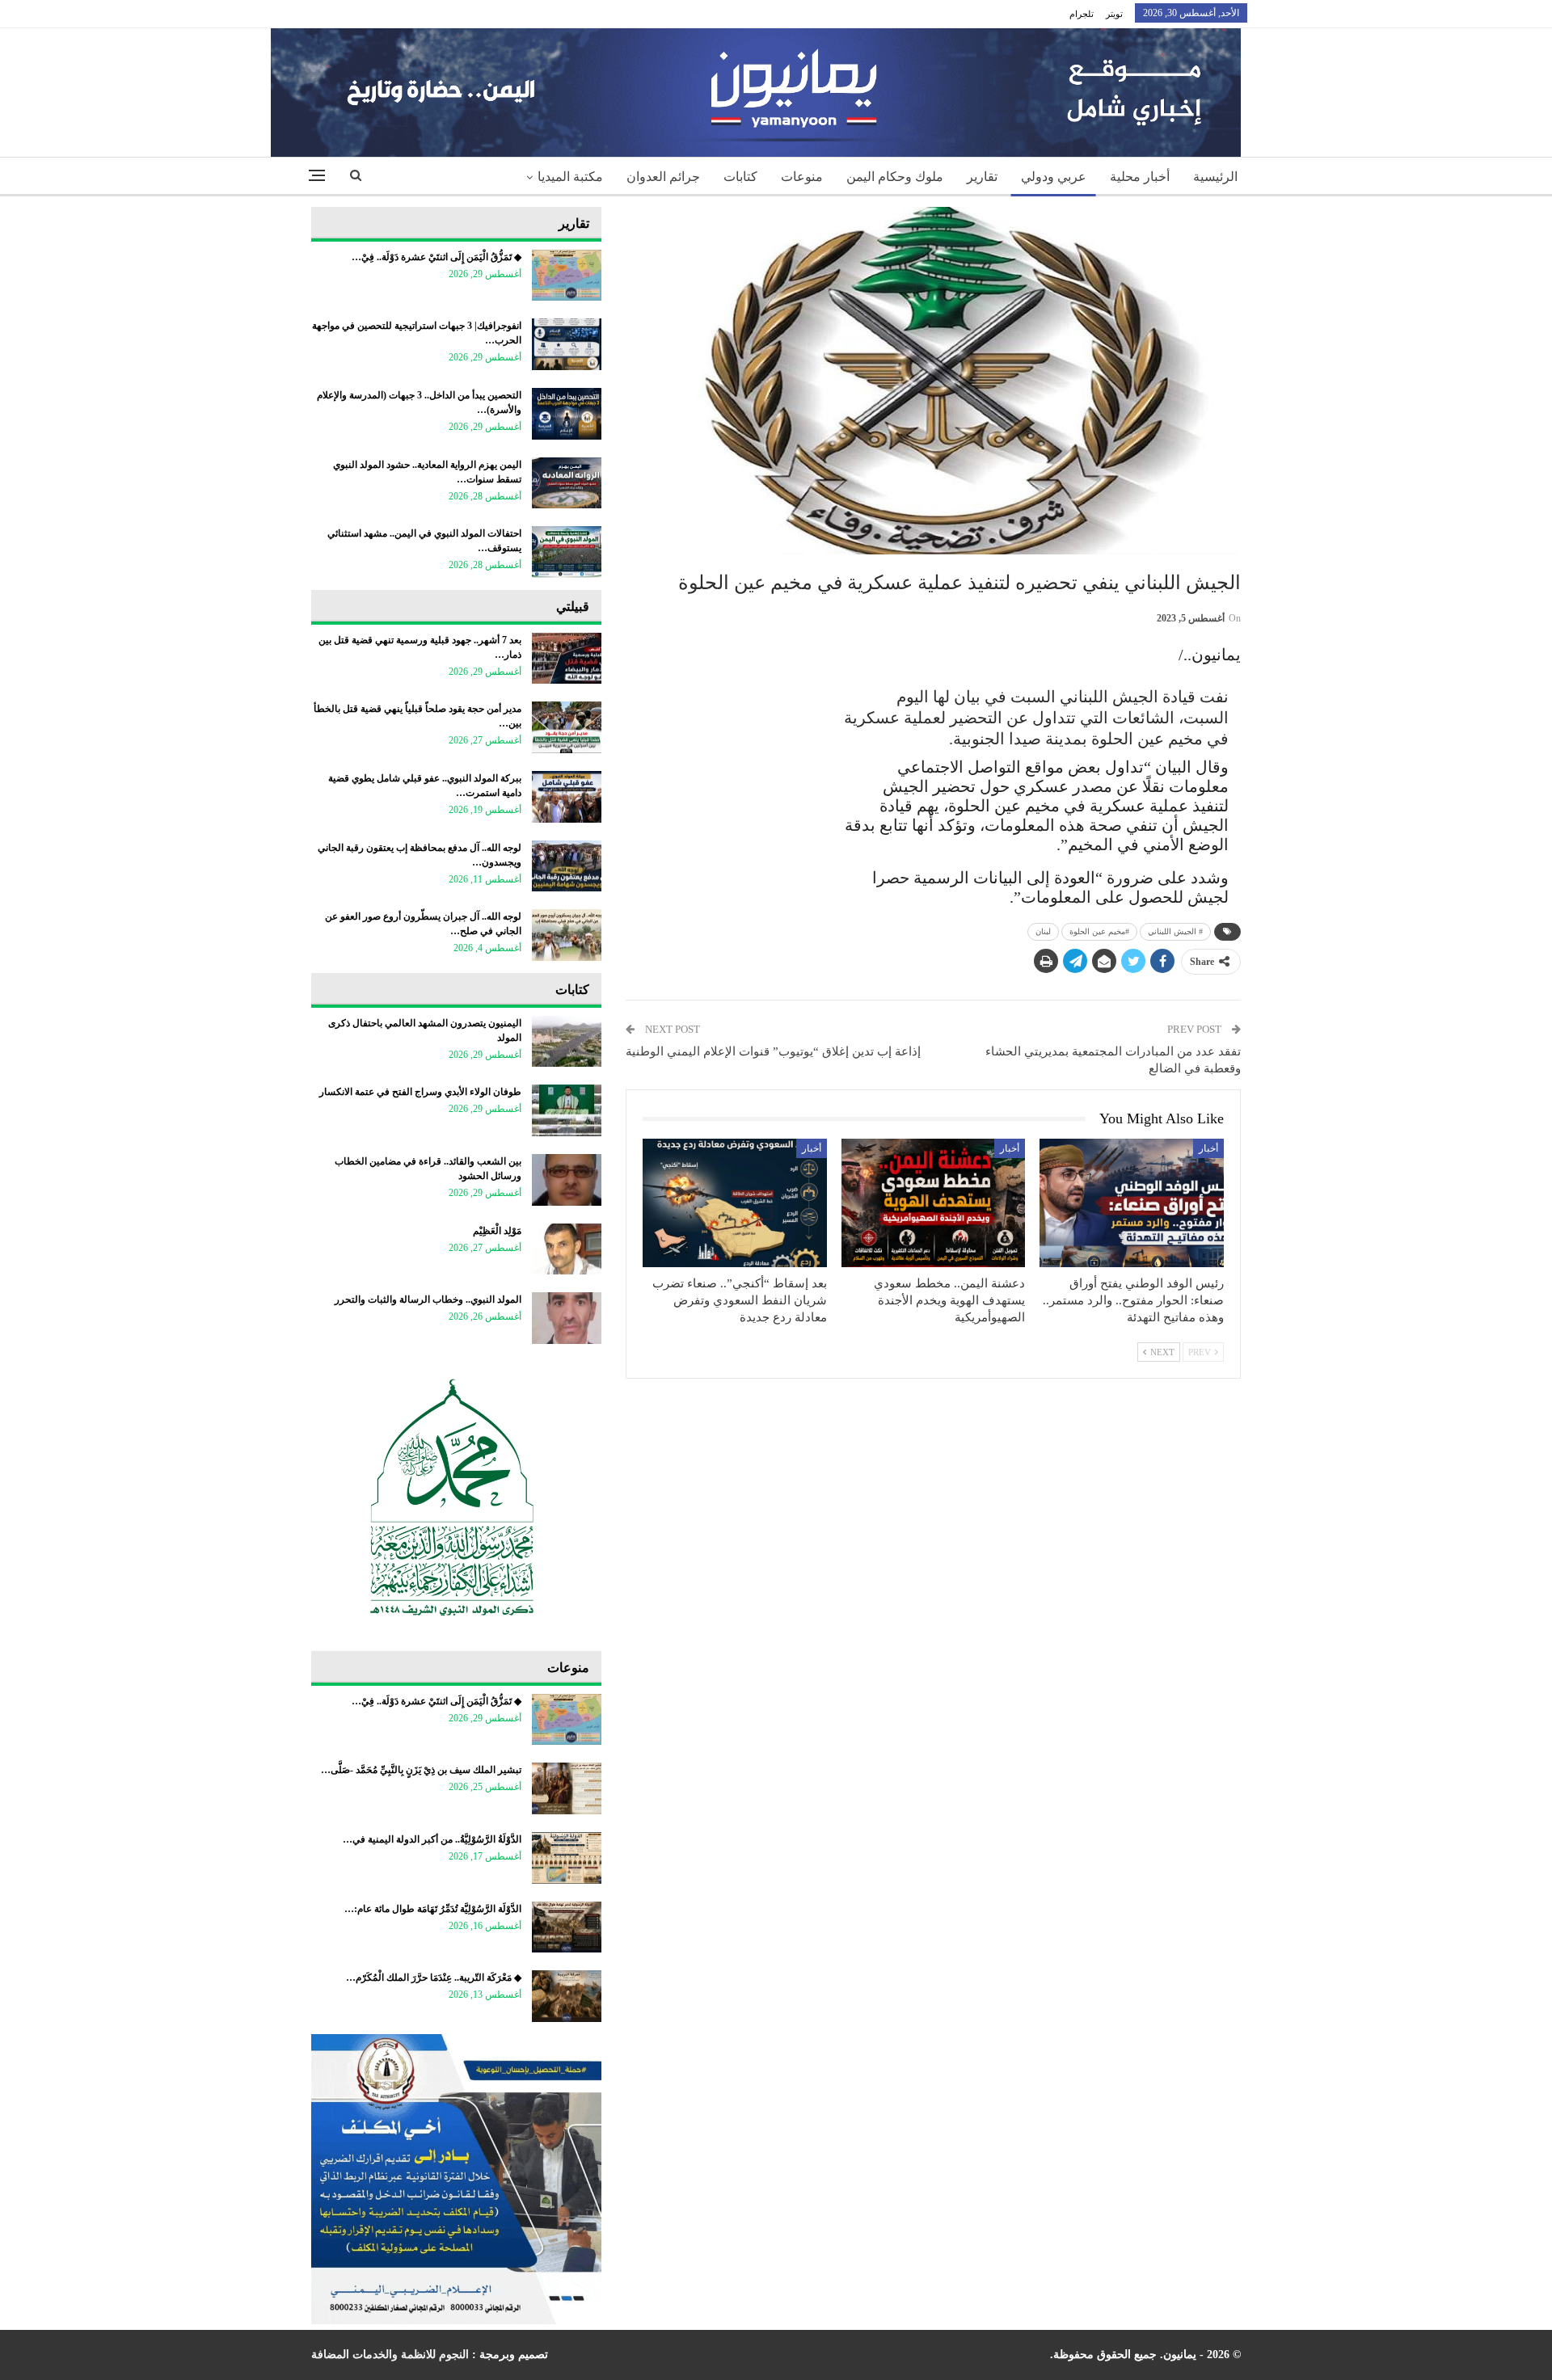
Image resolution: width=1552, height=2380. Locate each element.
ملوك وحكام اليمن (895, 177)
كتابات (740, 177)
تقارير (982, 177)
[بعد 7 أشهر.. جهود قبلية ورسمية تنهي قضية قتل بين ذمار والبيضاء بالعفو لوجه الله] (567, 659)
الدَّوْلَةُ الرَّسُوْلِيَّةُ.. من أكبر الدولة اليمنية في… (432, 1839)
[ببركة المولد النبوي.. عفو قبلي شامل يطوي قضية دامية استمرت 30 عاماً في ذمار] (567, 797)
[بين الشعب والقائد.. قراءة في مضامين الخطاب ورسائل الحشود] (567, 1180)
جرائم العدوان (663, 177)
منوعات (802, 177)
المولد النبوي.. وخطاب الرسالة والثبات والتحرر (428, 1300)
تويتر (1114, 14)
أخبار (1208, 1148)
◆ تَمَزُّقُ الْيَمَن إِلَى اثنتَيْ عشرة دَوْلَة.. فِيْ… (436, 257)
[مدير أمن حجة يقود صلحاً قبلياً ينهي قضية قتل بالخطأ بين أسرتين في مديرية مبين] (567, 727)
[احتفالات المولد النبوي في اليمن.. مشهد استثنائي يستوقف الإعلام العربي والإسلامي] (567, 552)
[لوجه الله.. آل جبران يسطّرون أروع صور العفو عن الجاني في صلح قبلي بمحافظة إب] (567, 935)
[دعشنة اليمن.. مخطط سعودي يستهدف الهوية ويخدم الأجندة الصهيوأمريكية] (934, 1203)
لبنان (1043, 931)
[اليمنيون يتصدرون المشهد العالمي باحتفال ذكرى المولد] (567, 1042)
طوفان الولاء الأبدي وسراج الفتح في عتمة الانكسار (420, 1092)
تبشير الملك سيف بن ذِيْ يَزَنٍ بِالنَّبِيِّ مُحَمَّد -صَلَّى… (421, 1770)
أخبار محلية (1140, 177)
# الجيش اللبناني (1175, 931)
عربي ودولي (1054, 177)
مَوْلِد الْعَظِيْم (497, 1231)
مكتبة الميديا (570, 177)
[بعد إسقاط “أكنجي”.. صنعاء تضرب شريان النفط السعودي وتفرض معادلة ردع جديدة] (735, 1203)
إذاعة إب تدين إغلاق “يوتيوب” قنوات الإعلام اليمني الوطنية (773, 1051)
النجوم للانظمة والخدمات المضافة (390, 2355)
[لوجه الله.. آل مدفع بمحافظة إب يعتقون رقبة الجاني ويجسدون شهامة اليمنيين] (567, 866)
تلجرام (1082, 14)
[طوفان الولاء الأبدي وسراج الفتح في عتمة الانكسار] (567, 1110)
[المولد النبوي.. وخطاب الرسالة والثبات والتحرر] (567, 1318)
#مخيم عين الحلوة (1099, 931)
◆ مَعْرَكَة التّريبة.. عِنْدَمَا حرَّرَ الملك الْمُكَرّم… (434, 1978)
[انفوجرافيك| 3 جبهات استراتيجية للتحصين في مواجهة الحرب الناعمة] (567, 344)
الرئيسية (1215, 177)
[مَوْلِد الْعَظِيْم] (567, 1249)
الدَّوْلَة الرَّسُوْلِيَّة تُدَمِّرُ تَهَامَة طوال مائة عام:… (433, 1909)
